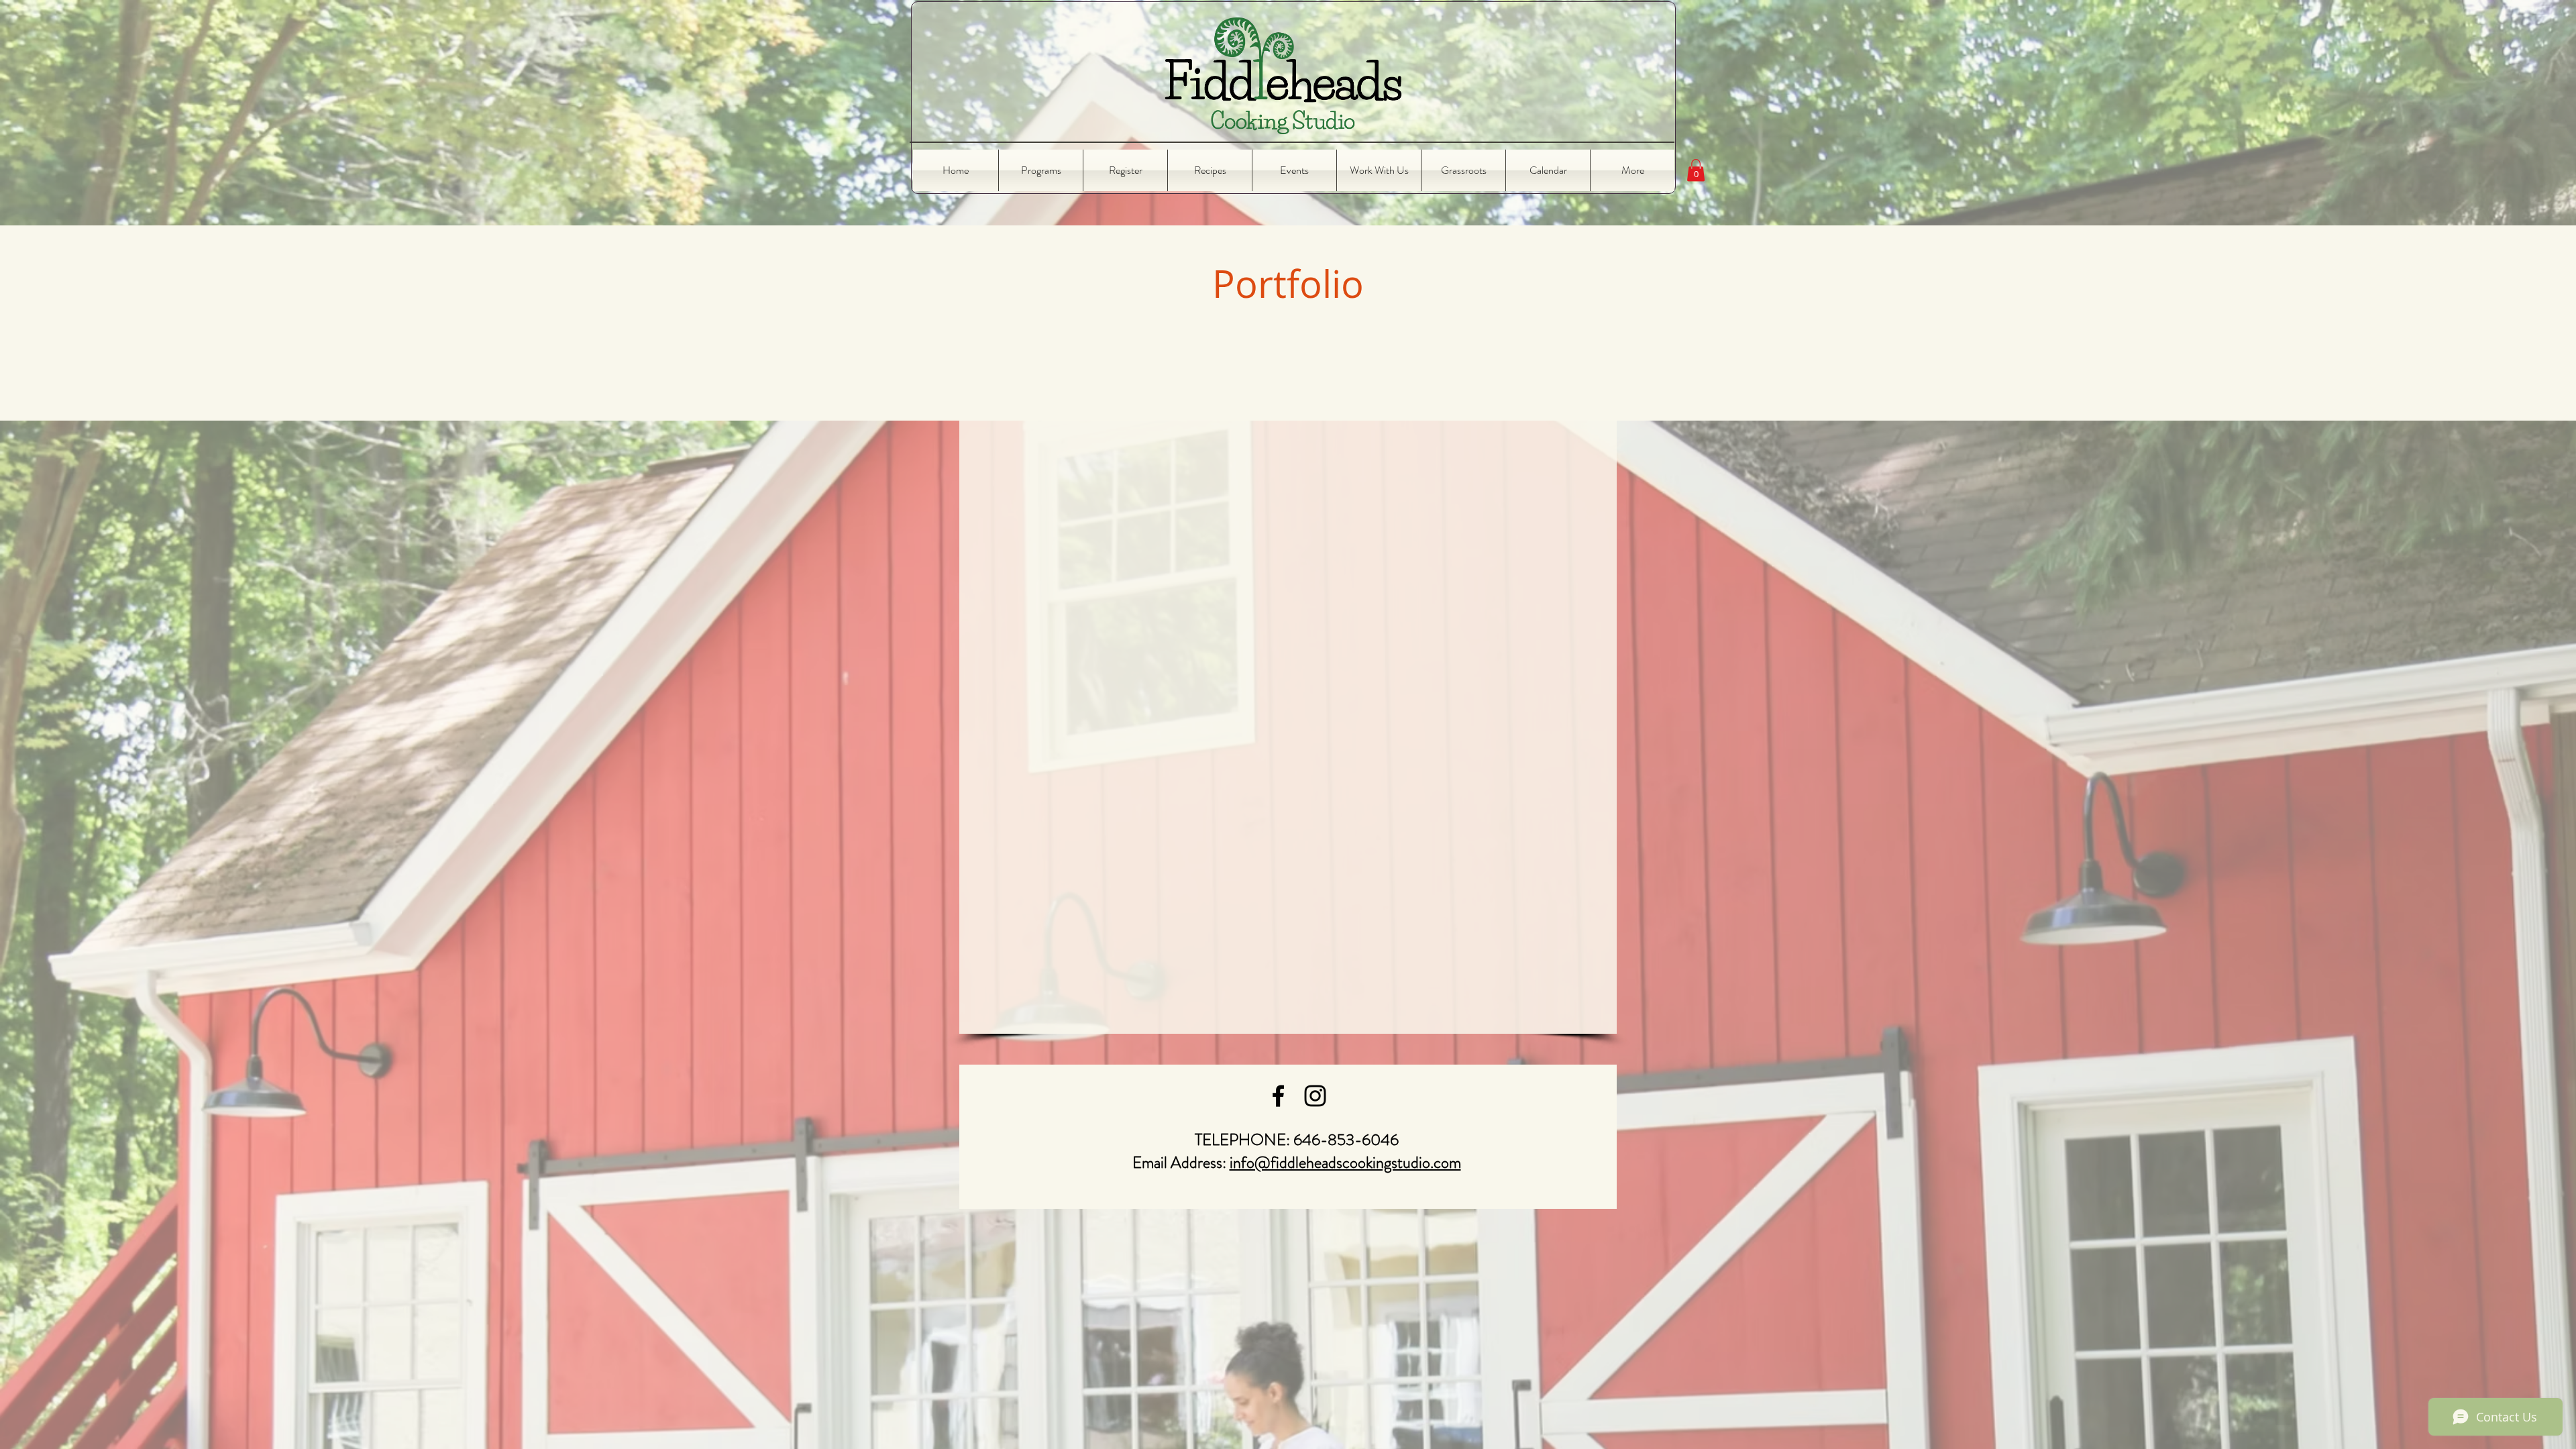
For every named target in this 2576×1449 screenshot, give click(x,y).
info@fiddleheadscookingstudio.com (1345, 1163)
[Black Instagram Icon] (1315, 1096)
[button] (1696, 170)
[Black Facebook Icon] (1278, 1096)
